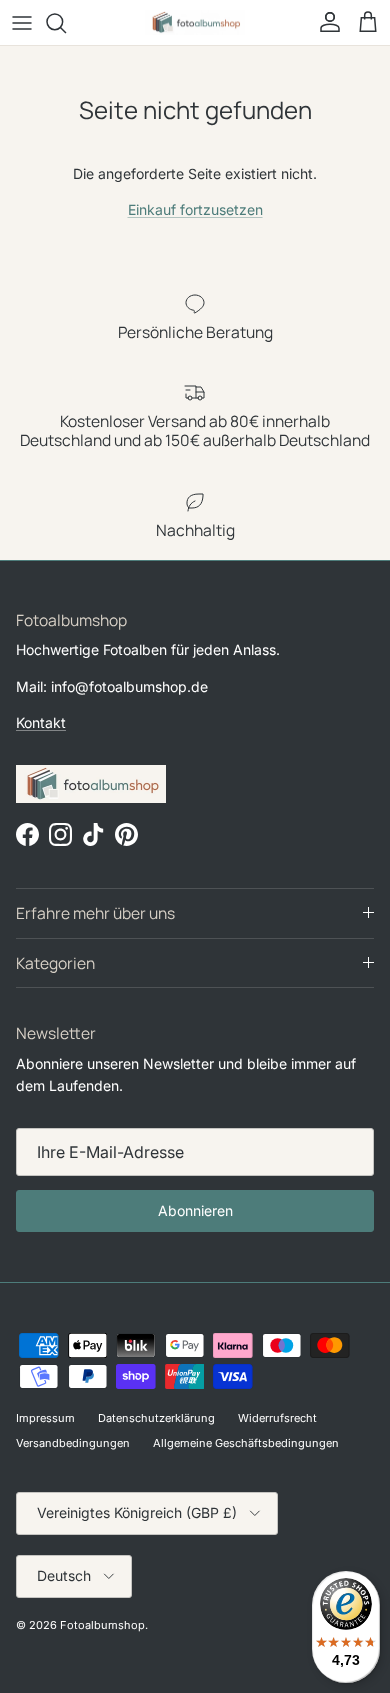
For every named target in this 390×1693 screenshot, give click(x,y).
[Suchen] (66, 23)
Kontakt (41, 722)
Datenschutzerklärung (156, 1418)
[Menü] (22, 23)
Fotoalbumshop (102, 1625)
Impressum (45, 1418)
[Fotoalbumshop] (195, 22)
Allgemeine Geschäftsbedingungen (246, 1443)
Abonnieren (195, 1210)
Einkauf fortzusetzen (195, 209)
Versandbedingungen (73, 1443)
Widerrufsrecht (277, 1418)
